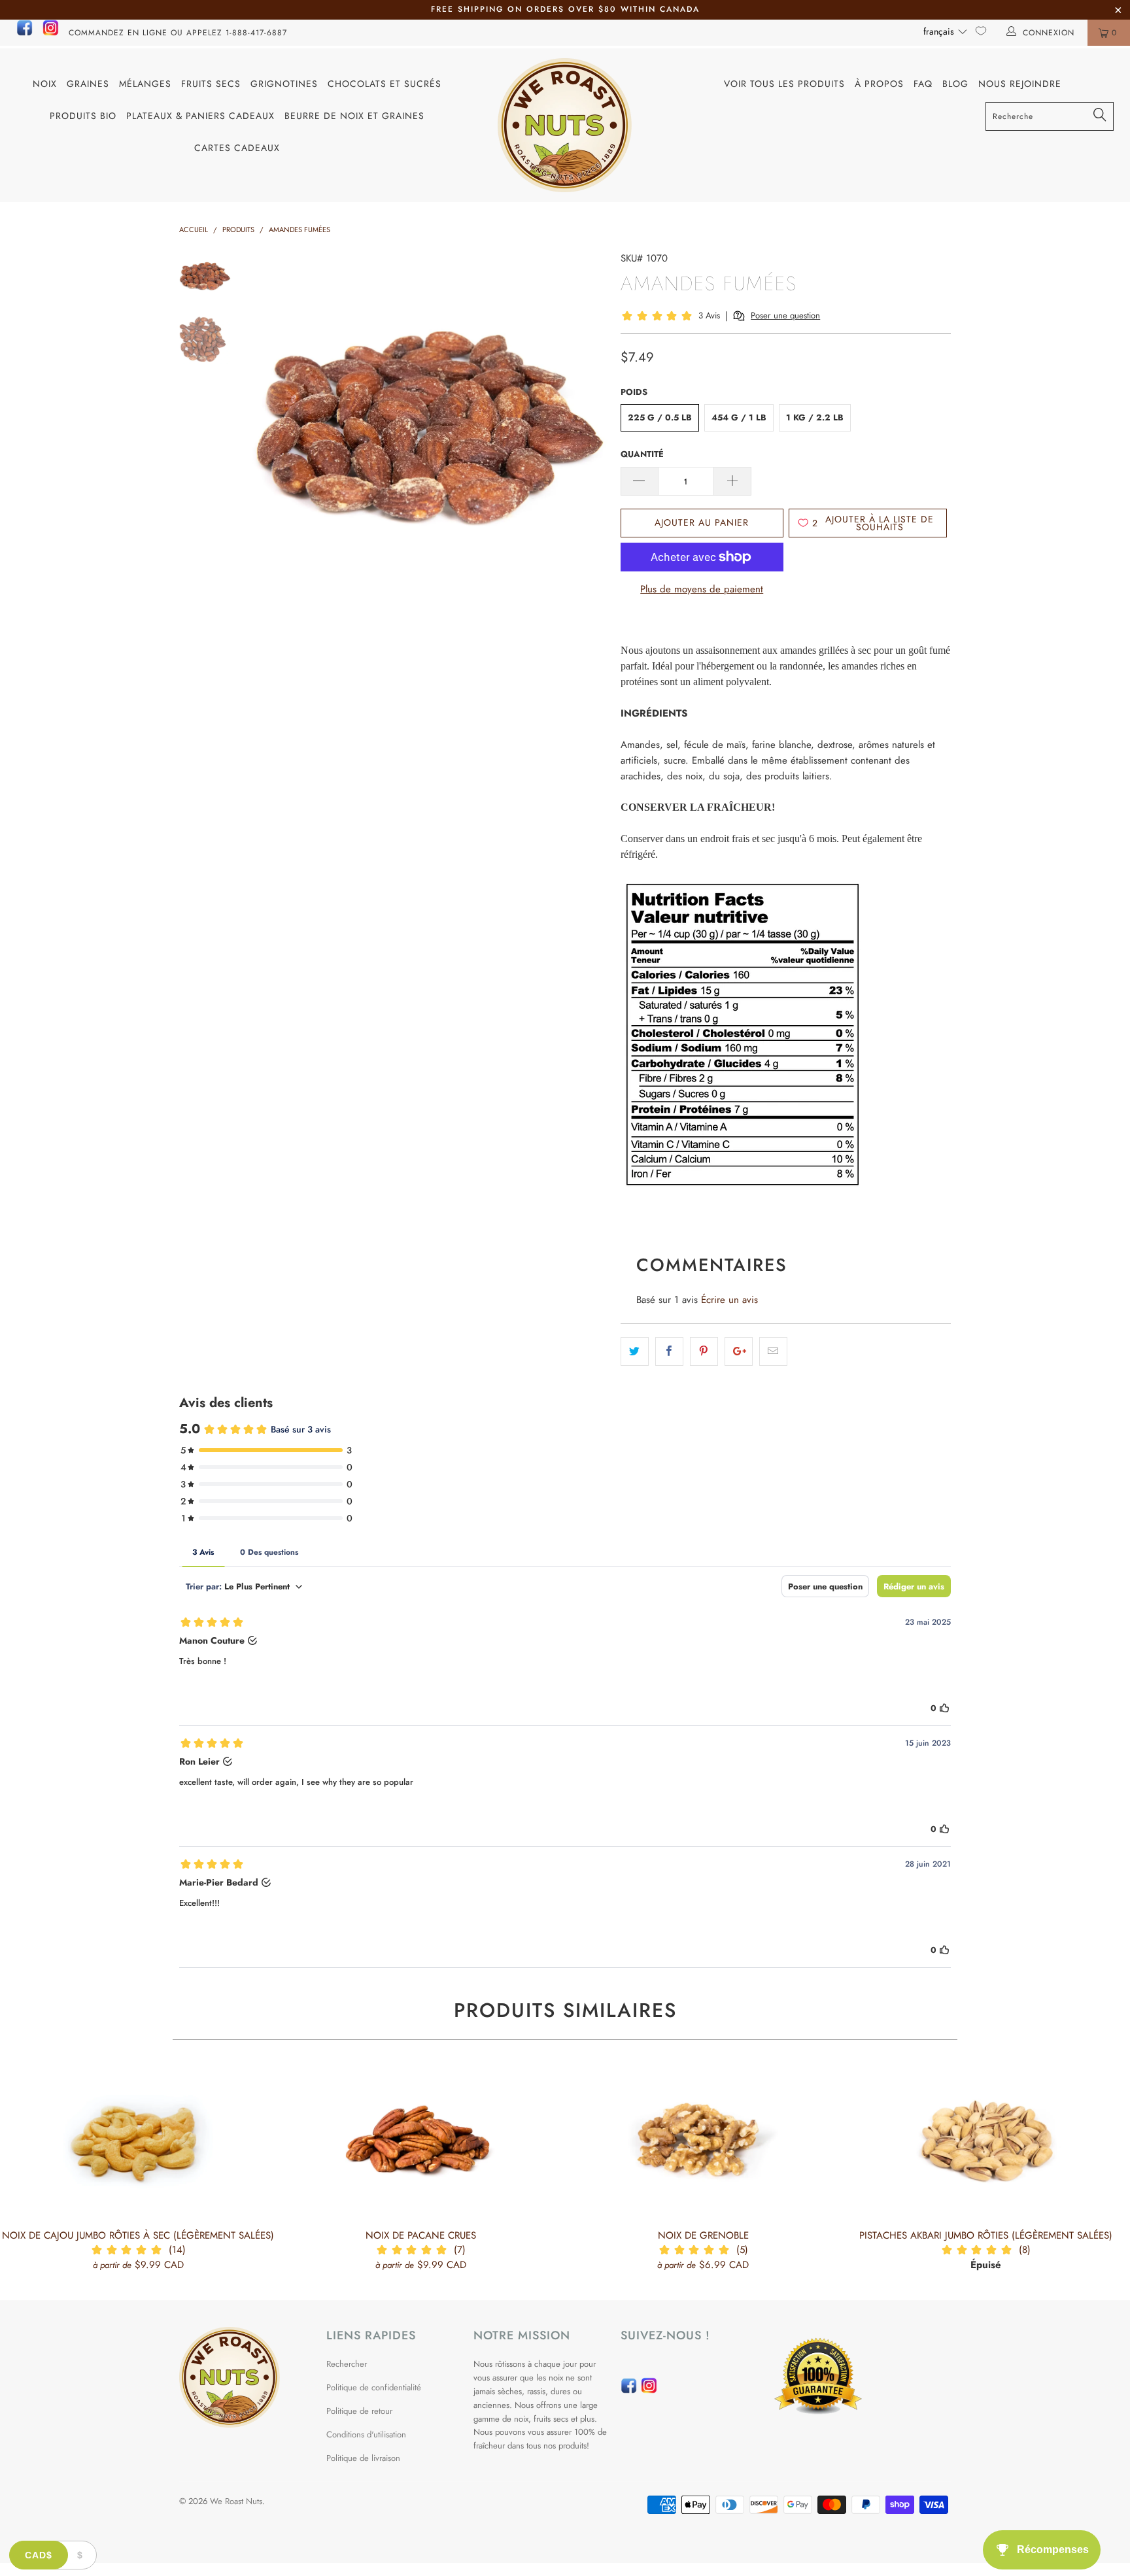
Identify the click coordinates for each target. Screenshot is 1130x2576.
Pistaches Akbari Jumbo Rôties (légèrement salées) (985, 2141)
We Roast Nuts (236, 2501)
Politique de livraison (363, 2458)
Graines (88, 84)
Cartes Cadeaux (237, 148)
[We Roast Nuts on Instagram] (51, 33)
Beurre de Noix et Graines (354, 116)
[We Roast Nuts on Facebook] (25, 33)
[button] (946, 31)
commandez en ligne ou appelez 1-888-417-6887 (178, 33)
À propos (879, 84)
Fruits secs (211, 84)
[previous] (271, 428)
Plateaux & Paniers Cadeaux (200, 116)
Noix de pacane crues (420, 2141)
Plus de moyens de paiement (702, 589)
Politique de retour (359, 2411)
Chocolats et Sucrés (385, 84)
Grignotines (284, 84)
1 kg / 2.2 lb (815, 417)
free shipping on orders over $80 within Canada (565, 9)
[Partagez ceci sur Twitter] (635, 1351)
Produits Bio (83, 116)
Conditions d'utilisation (366, 2434)
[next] (589, 428)
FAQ (923, 84)
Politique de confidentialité (374, 2387)
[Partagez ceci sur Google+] (739, 1351)
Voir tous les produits (784, 84)
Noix (45, 84)
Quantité (642, 454)
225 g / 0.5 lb (660, 417)
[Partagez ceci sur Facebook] (669, 1351)
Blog (955, 84)
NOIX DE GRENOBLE (703, 2141)
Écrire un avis (729, 1300)
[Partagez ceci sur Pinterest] (704, 1351)
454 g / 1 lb (739, 417)
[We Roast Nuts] (565, 125)
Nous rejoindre (1020, 84)
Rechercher (347, 2364)
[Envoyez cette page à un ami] (773, 1351)
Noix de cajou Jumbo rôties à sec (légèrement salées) (138, 2141)
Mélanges (145, 84)
